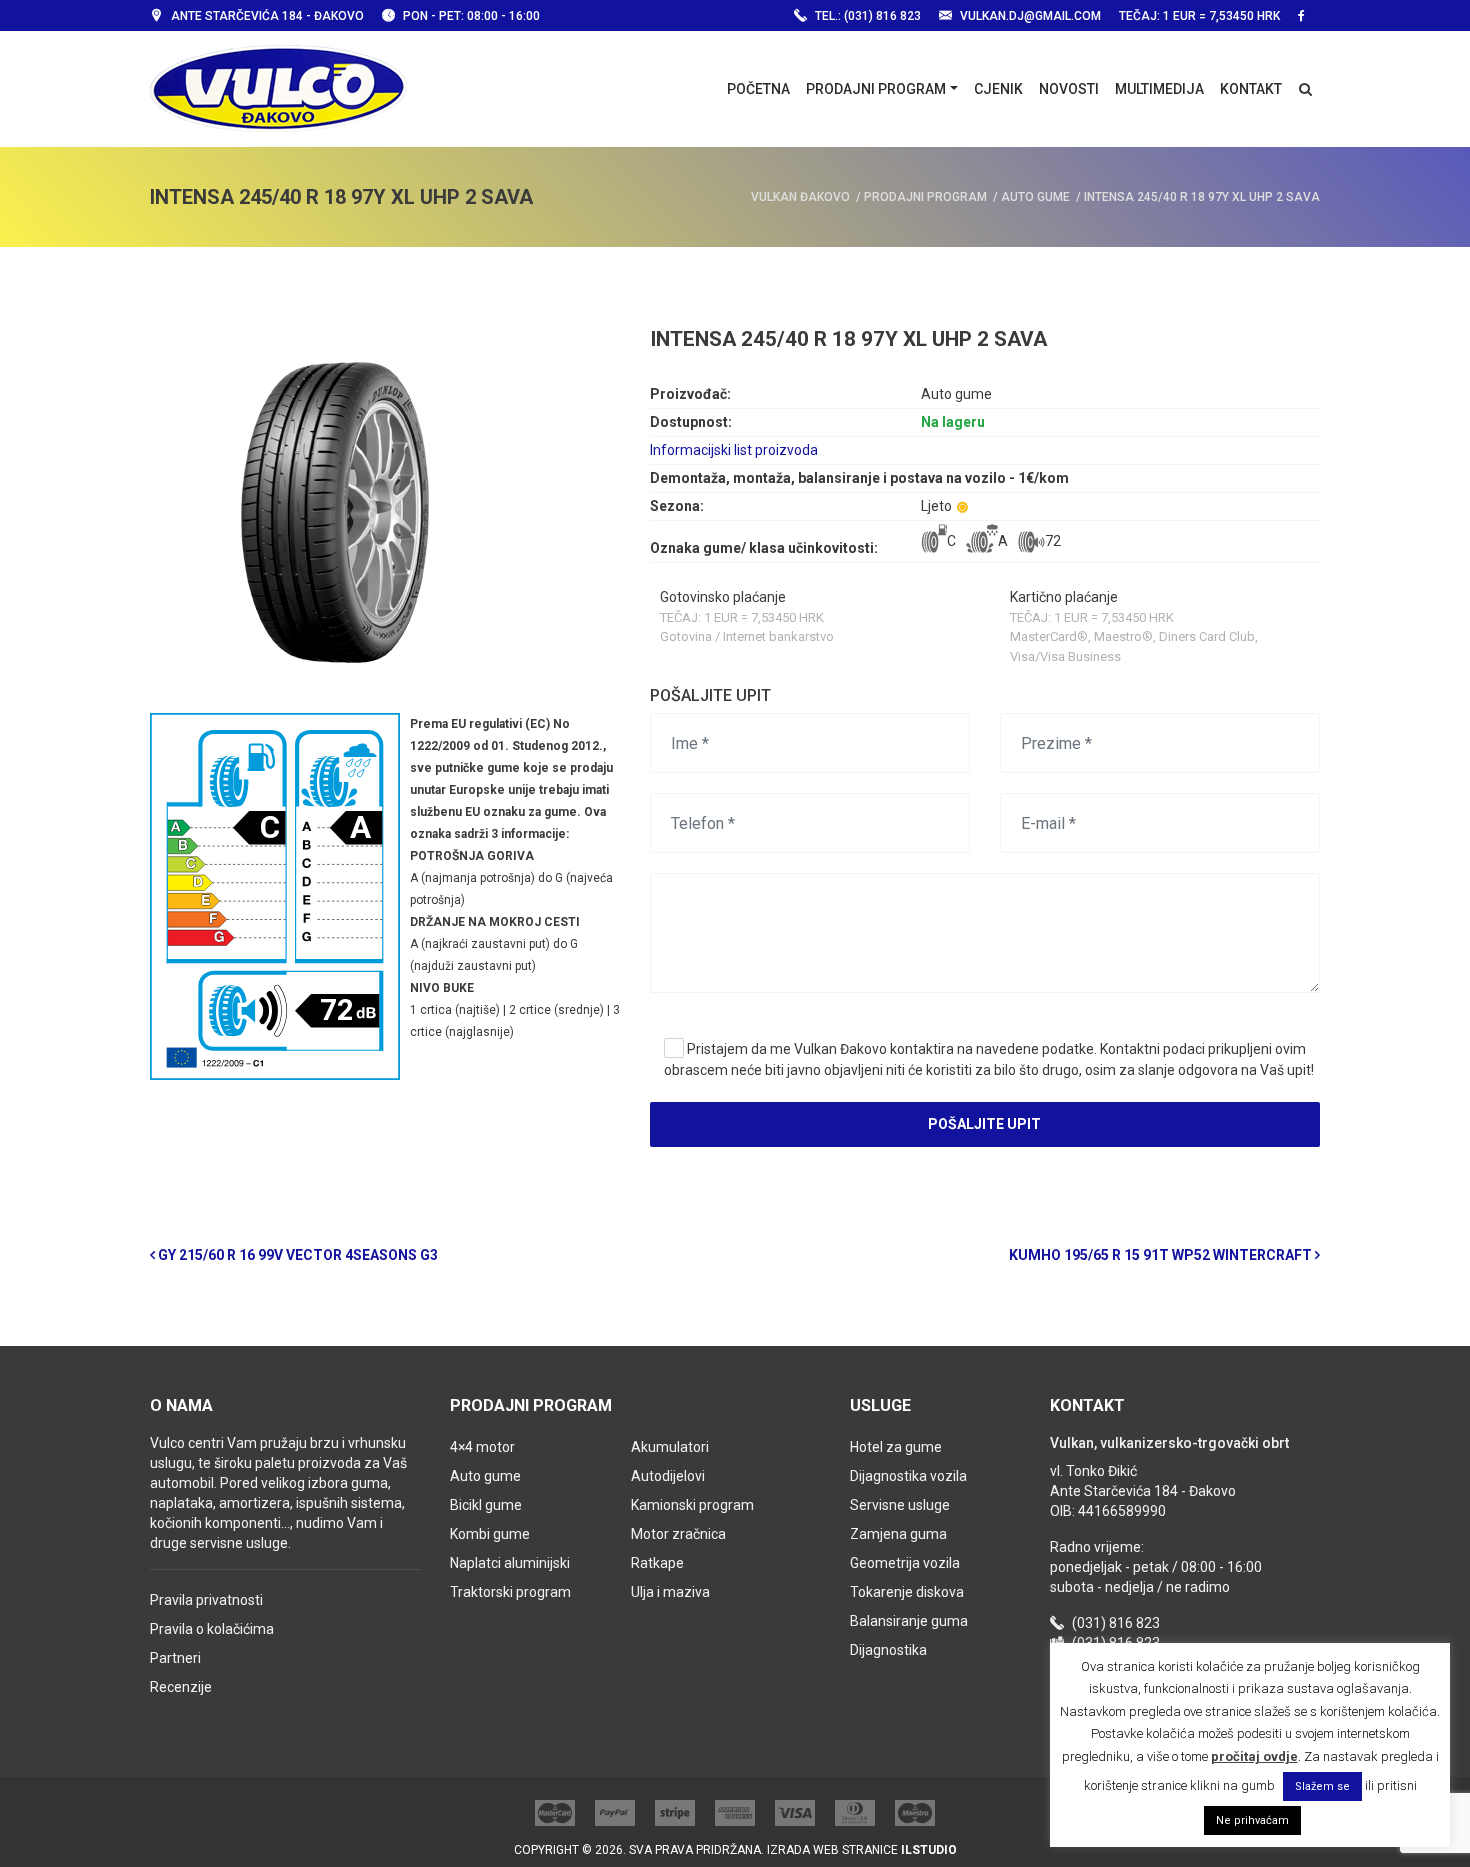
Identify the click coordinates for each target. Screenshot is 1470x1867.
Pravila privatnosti (206, 1600)
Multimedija (1159, 89)
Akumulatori (670, 1447)
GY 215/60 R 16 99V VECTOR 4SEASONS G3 (296, 1255)
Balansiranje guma (909, 1621)
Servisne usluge (900, 1505)
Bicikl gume (486, 1505)
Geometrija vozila (905, 1563)
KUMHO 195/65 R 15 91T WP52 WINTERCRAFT (1162, 1255)
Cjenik (998, 89)
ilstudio (929, 1850)
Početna (758, 89)
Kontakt (1251, 89)
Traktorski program (510, 1592)
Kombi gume (490, 1534)
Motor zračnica (678, 1534)
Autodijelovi (668, 1476)
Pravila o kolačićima (212, 1629)
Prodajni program (876, 89)
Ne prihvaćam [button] (1252, 1820)
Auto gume (485, 1476)
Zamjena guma (898, 1534)
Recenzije (181, 1687)
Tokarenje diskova (907, 1592)
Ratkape (657, 1563)
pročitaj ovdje (1254, 1756)
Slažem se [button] (1322, 1786)
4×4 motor (482, 1447)
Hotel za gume (896, 1447)
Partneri (175, 1658)
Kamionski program (692, 1505)
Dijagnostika (888, 1650)
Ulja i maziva (670, 1592)
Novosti (1069, 89)
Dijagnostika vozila (908, 1476)
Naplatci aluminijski (510, 1563)
